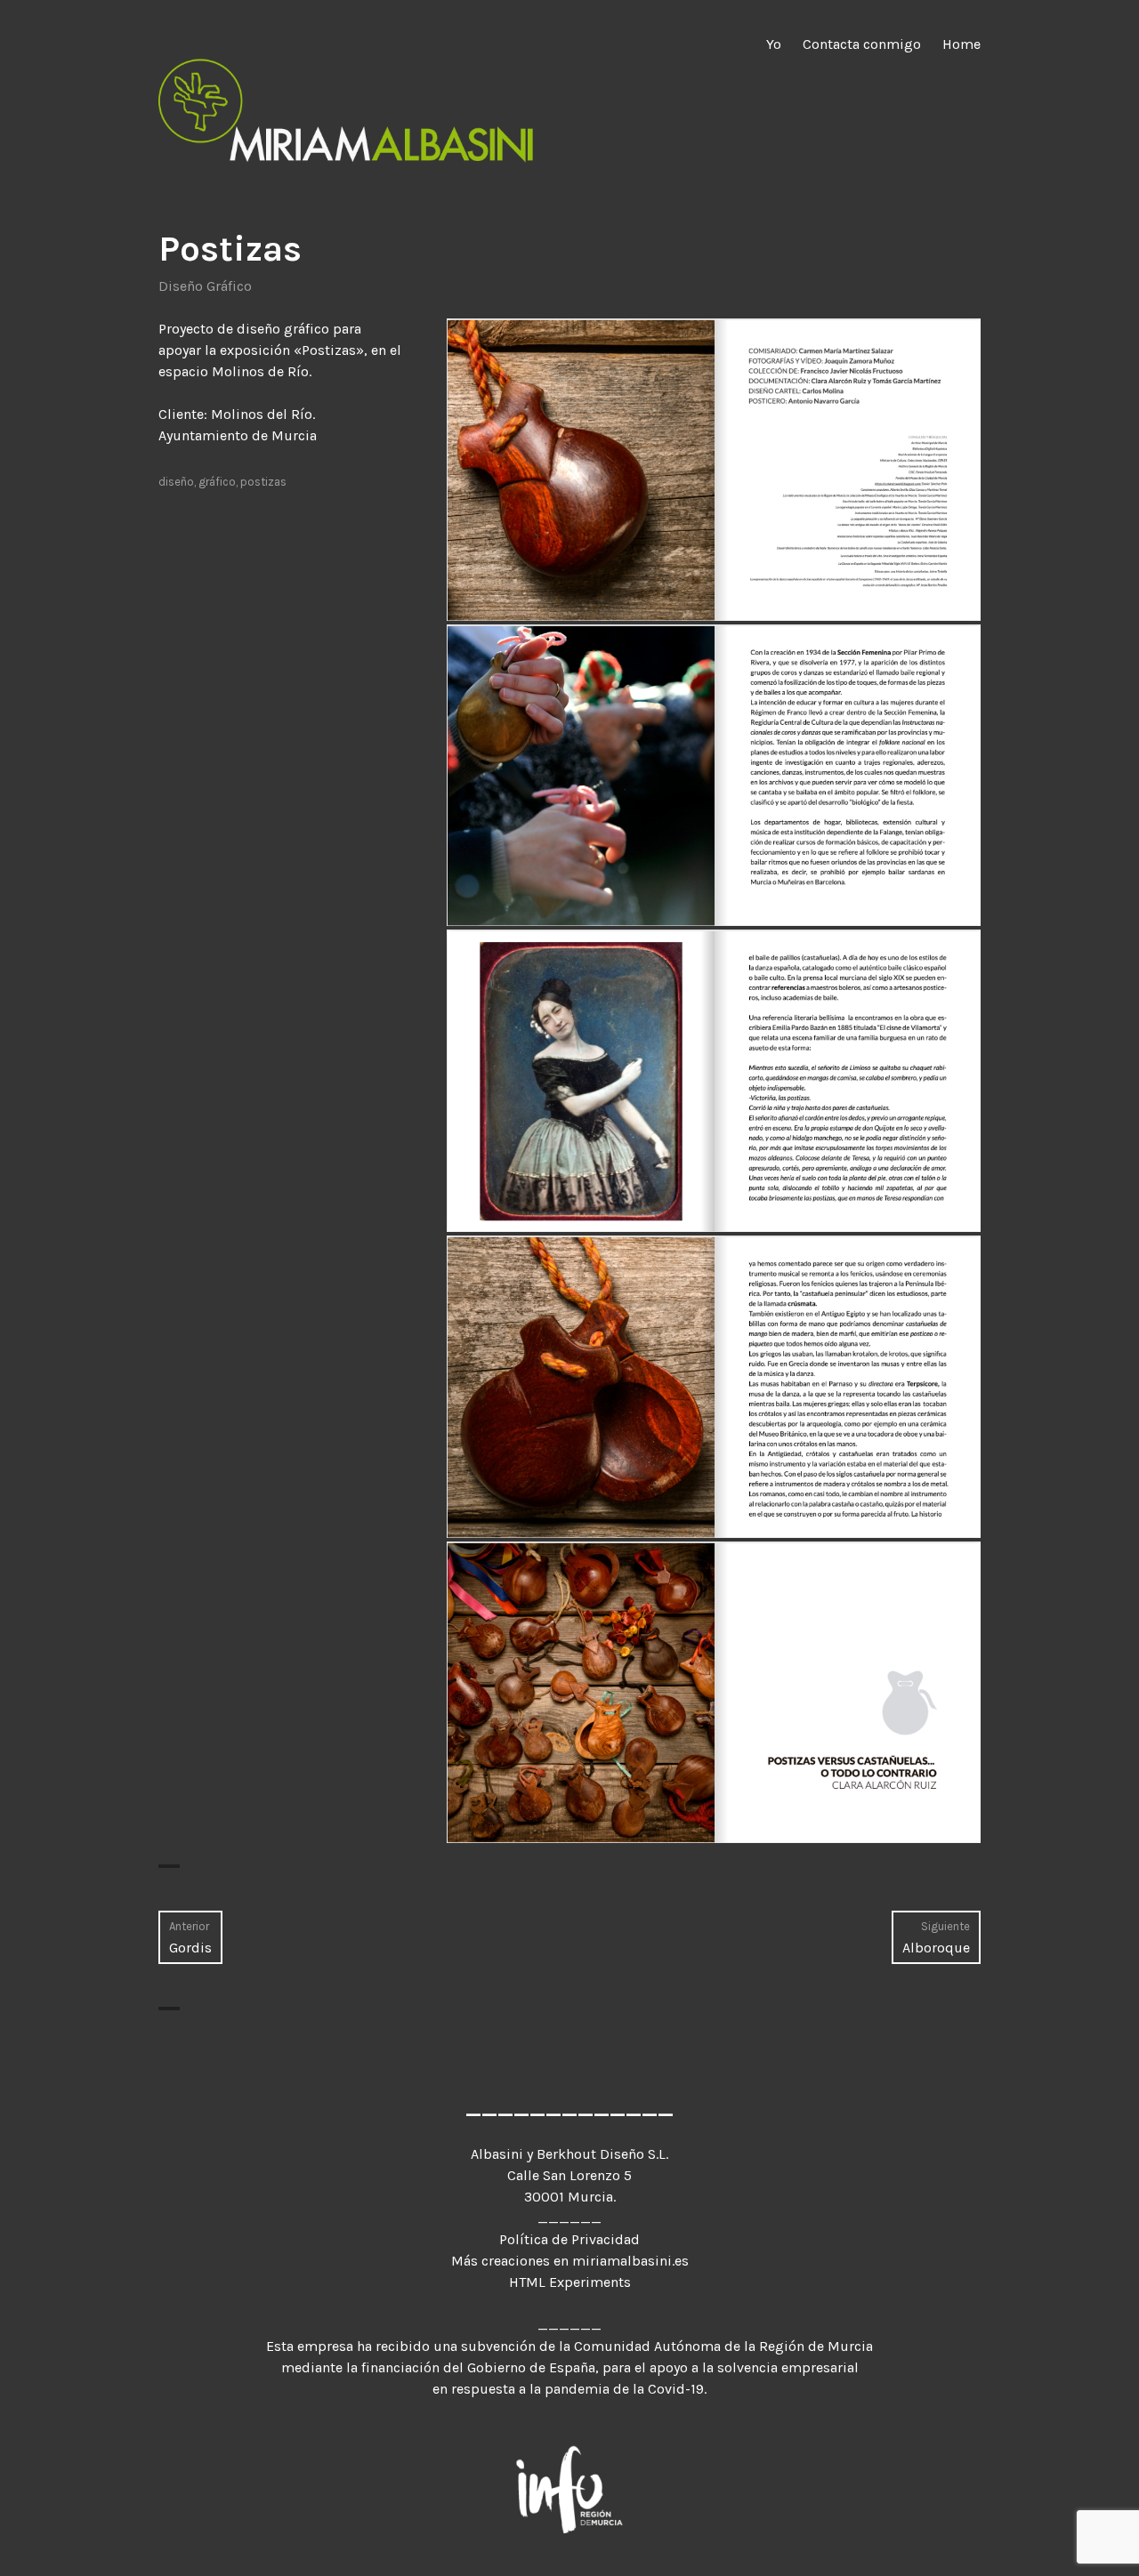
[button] (714, 470)
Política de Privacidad (569, 2239)
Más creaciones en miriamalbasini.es (570, 2261)
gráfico (217, 482)
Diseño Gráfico (205, 286)
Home (961, 44)
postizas (263, 482)
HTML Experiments (570, 2282)
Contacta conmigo (862, 44)
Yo (774, 44)
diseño (176, 482)
